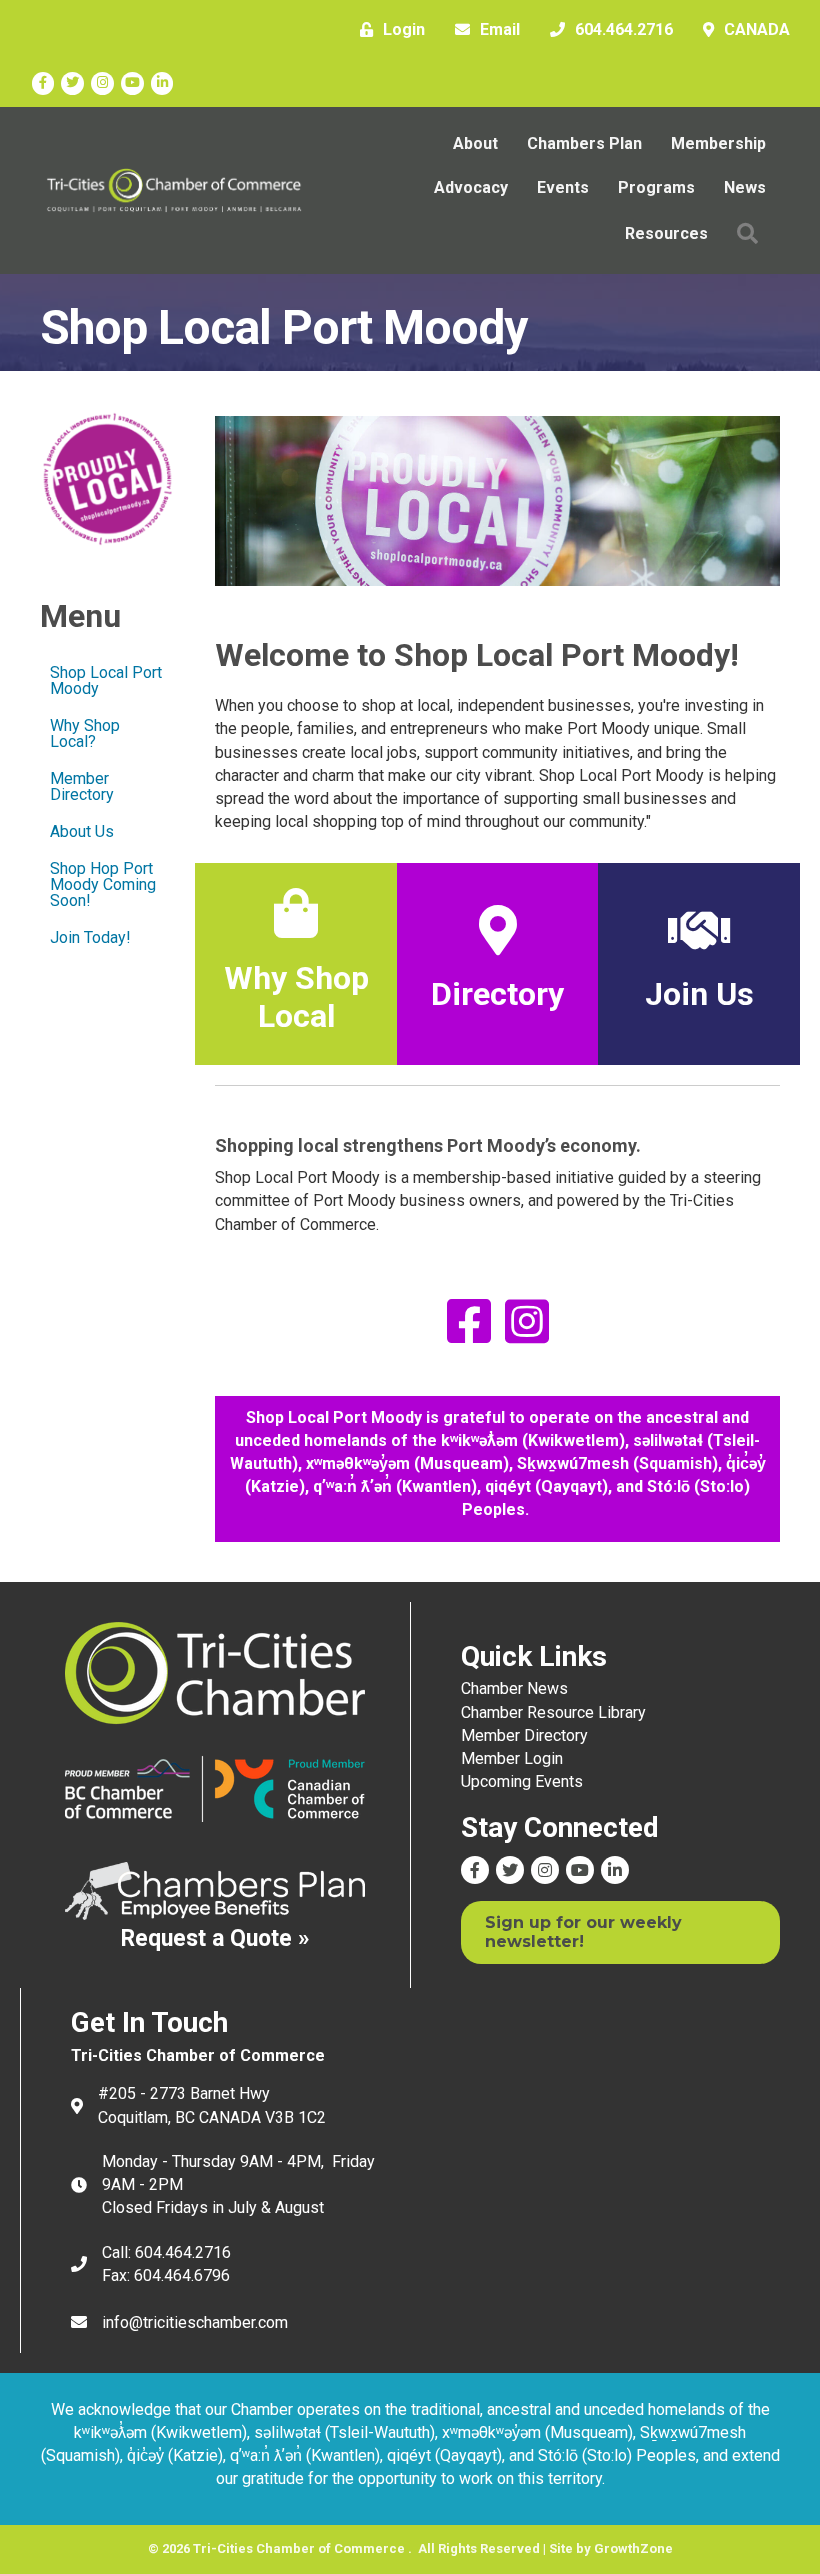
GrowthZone (633, 2548)
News (745, 187)
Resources (666, 233)
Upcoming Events (522, 1781)
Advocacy (471, 187)
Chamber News (514, 1688)
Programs (656, 187)
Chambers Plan (584, 143)
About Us (82, 831)
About (475, 143)
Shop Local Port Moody (106, 680)
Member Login (512, 1758)
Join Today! (90, 937)
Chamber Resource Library (553, 1712)
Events (563, 187)
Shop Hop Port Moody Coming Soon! (103, 884)
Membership (718, 143)
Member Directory (82, 786)
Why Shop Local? (85, 733)
